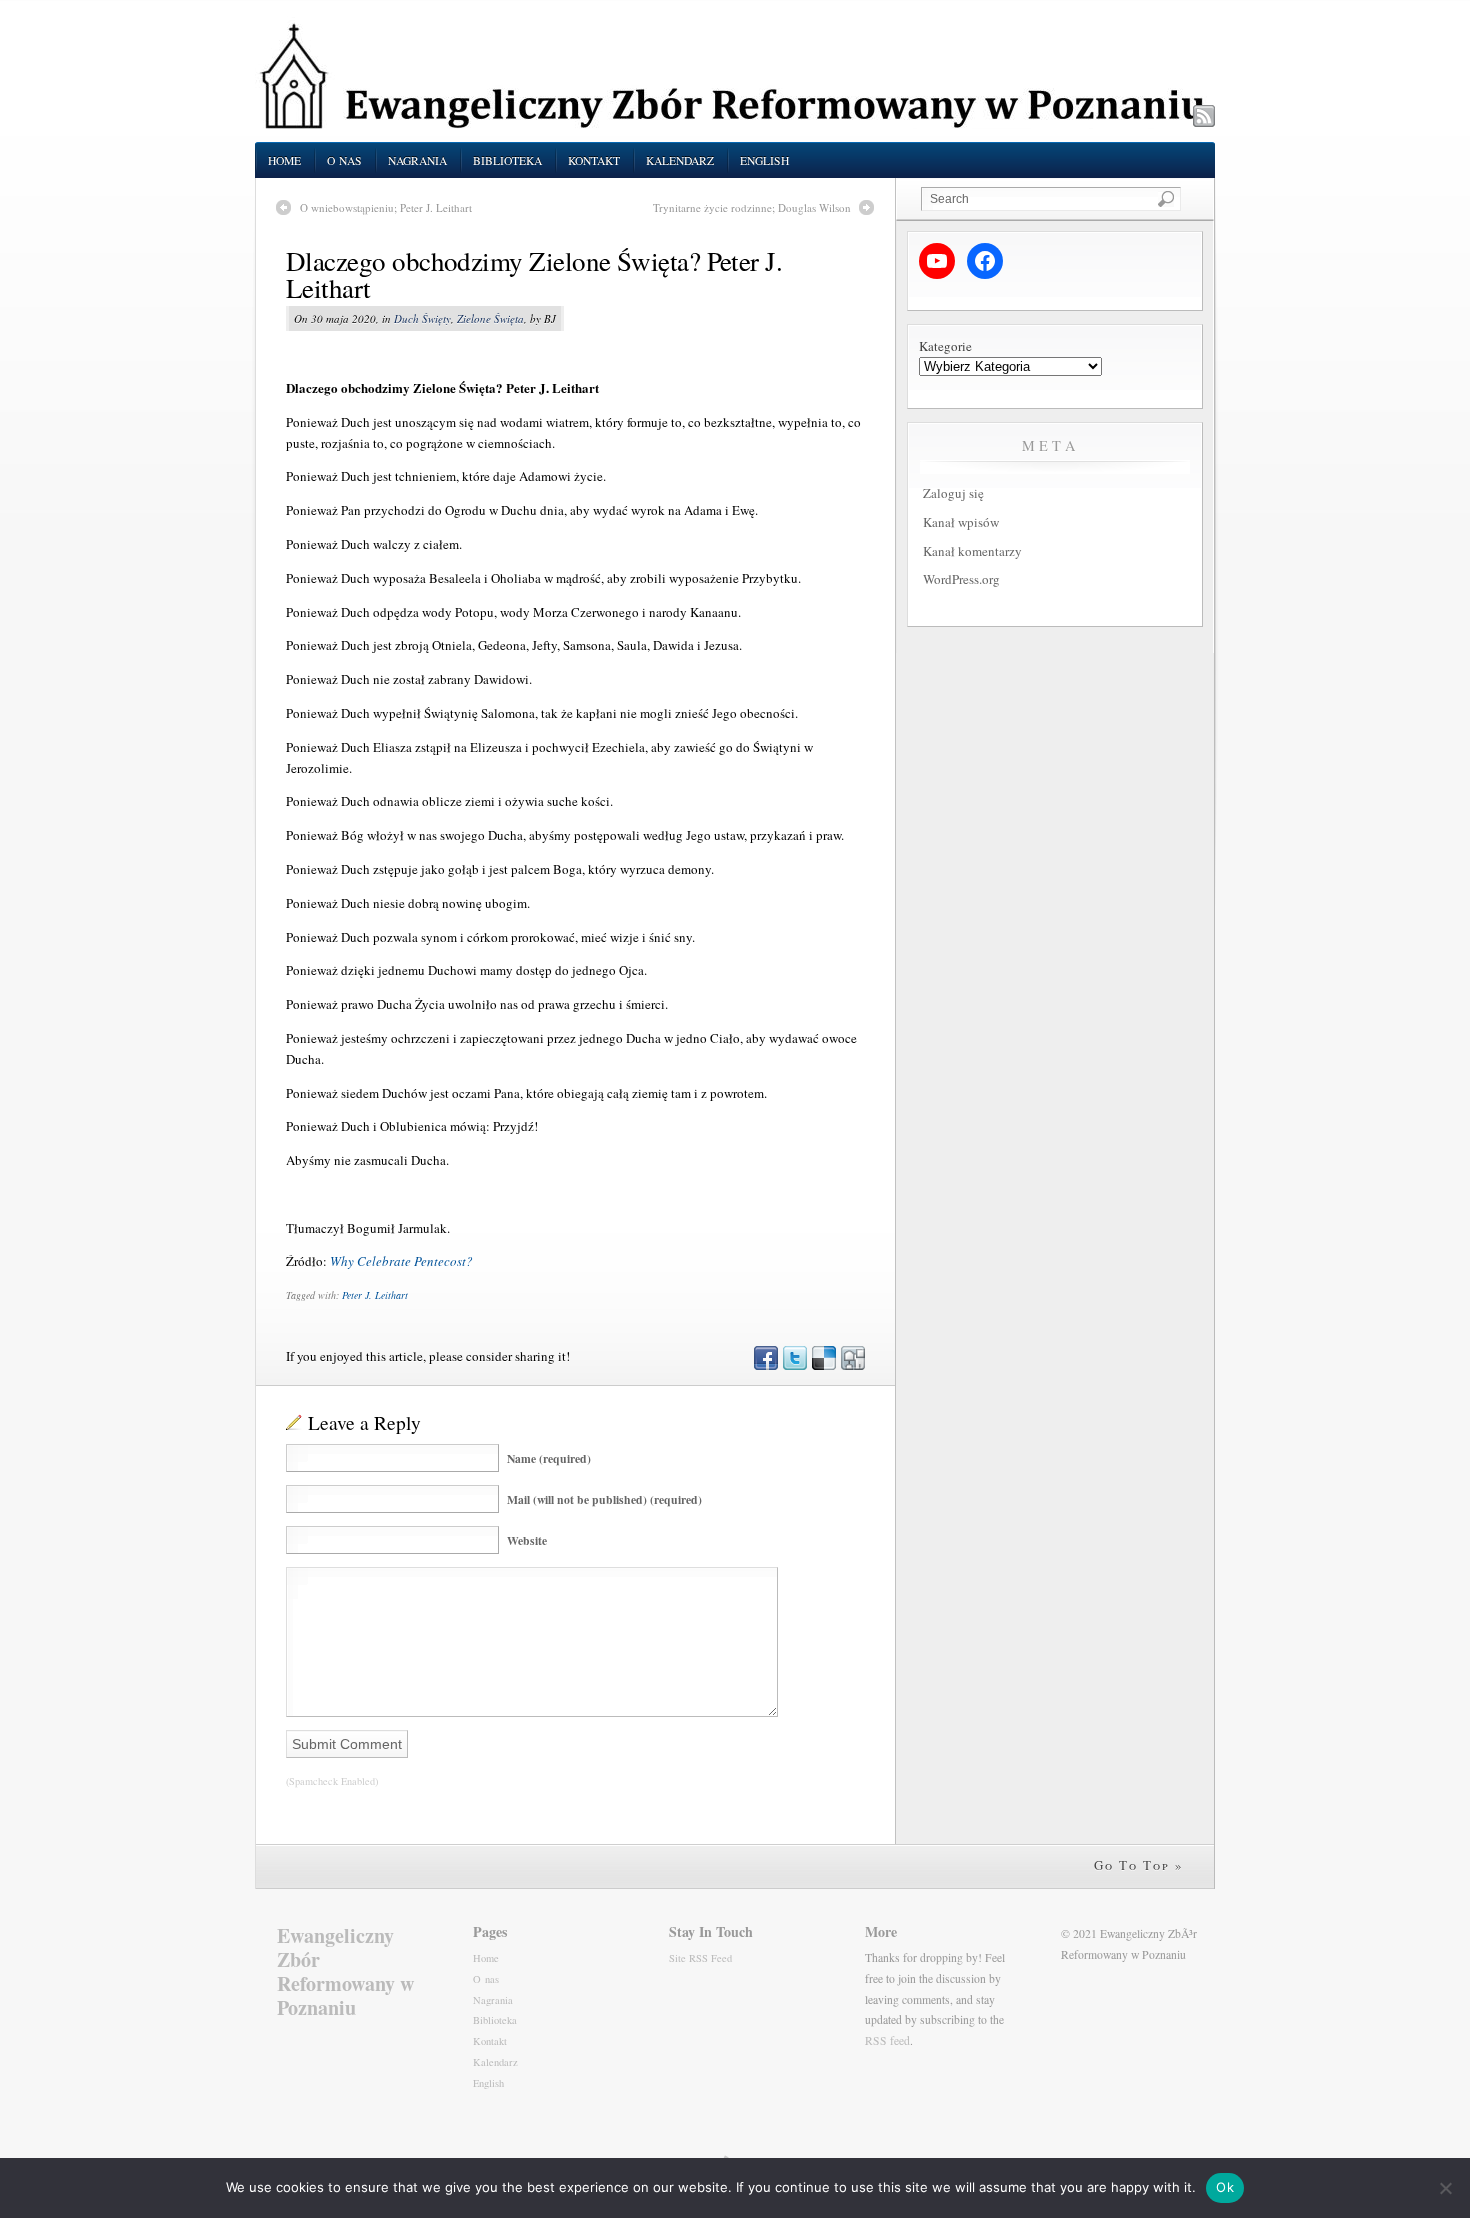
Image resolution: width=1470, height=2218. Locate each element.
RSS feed (887, 2040)
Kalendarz (680, 160)
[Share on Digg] (852, 1365)
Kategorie (945, 346)
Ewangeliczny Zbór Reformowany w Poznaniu (345, 1971)
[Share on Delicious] (823, 1365)
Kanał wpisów (961, 522)
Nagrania (417, 160)
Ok (1225, 2187)
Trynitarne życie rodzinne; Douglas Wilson (752, 207)
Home (284, 160)
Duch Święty (422, 318)
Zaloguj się (953, 493)
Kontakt (594, 160)
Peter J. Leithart (375, 1295)
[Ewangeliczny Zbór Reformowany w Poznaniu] (735, 124)
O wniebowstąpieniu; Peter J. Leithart (386, 207)
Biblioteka (507, 160)
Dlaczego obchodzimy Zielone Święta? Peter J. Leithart (534, 274)
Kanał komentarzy (972, 551)
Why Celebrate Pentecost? (401, 1261)
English (764, 160)
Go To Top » (1139, 1865)
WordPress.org (961, 579)
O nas (344, 160)
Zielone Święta (490, 318)
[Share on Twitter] (794, 1365)
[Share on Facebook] (765, 1365)
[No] (1445, 2188)
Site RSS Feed (700, 1958)
